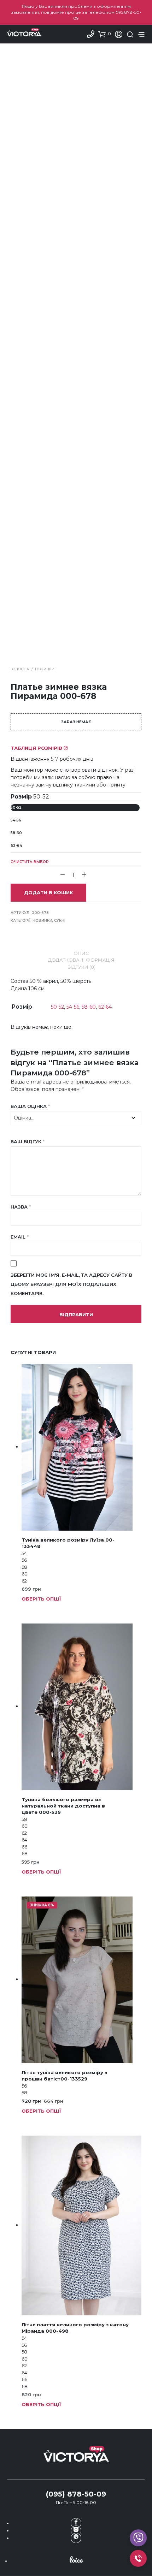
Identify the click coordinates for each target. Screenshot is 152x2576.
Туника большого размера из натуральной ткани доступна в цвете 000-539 (63, 1806)
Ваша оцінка (30, 1106)
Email (20, 1237)
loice (76, 2560)
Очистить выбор (30, 862)
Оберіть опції (41, 1599)
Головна (20, 669)
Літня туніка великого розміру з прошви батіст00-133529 (64, 2076)
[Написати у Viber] (138, 2538)
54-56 (16, 820)
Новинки (45, 669)
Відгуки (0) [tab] (81, 967)
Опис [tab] (81, 953)
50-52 (16, 808)
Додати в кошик (48, 892)
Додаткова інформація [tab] (81, 960)
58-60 (16, 833)
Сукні (60, 921)
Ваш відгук (28, 1141)
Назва (21, 1207)
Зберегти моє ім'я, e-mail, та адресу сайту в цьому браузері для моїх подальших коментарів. (71, 1284)
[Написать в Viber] (76, 2538)
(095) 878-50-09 (76, 2494)
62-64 (16, 846)
